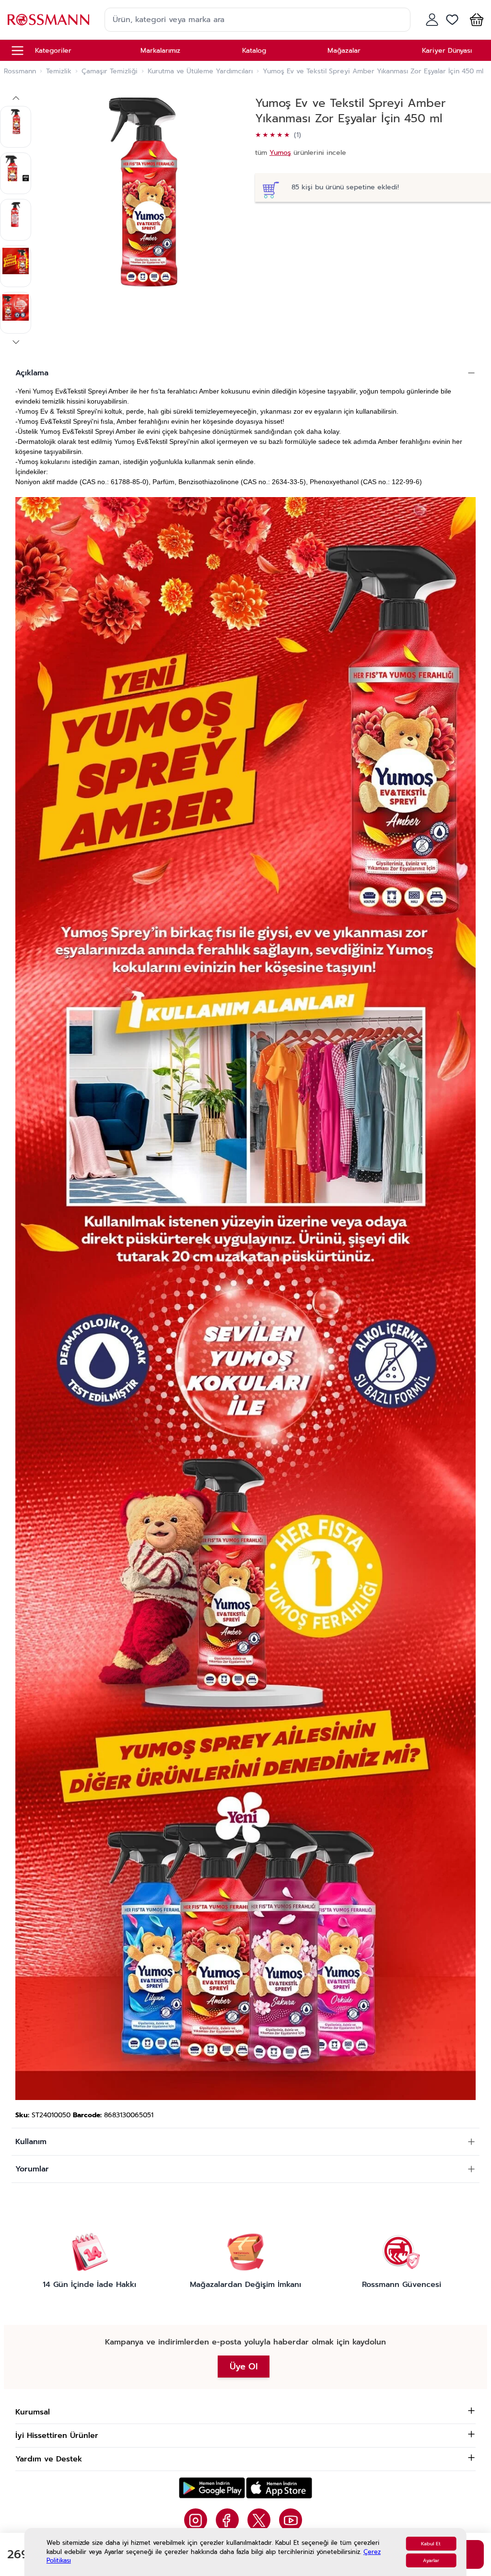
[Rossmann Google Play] (212, 2488)
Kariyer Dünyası (447, 51)
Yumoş (280, 153)
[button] (475, 20)
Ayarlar (431, 2560)
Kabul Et (431, 2544)
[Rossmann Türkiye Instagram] (196, 2520)
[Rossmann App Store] (279, 2488)
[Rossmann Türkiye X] (259, 2520)
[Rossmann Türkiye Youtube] (291, 2520)
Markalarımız (160, 51)
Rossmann (20, 71)
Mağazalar (344, 51)
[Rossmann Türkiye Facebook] (227, 2520)
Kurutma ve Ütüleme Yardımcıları (200, 71)
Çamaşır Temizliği (110, 71)
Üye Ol (244, 2367)
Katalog (254, 51)
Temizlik (59, 71)
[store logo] (48, 19)
